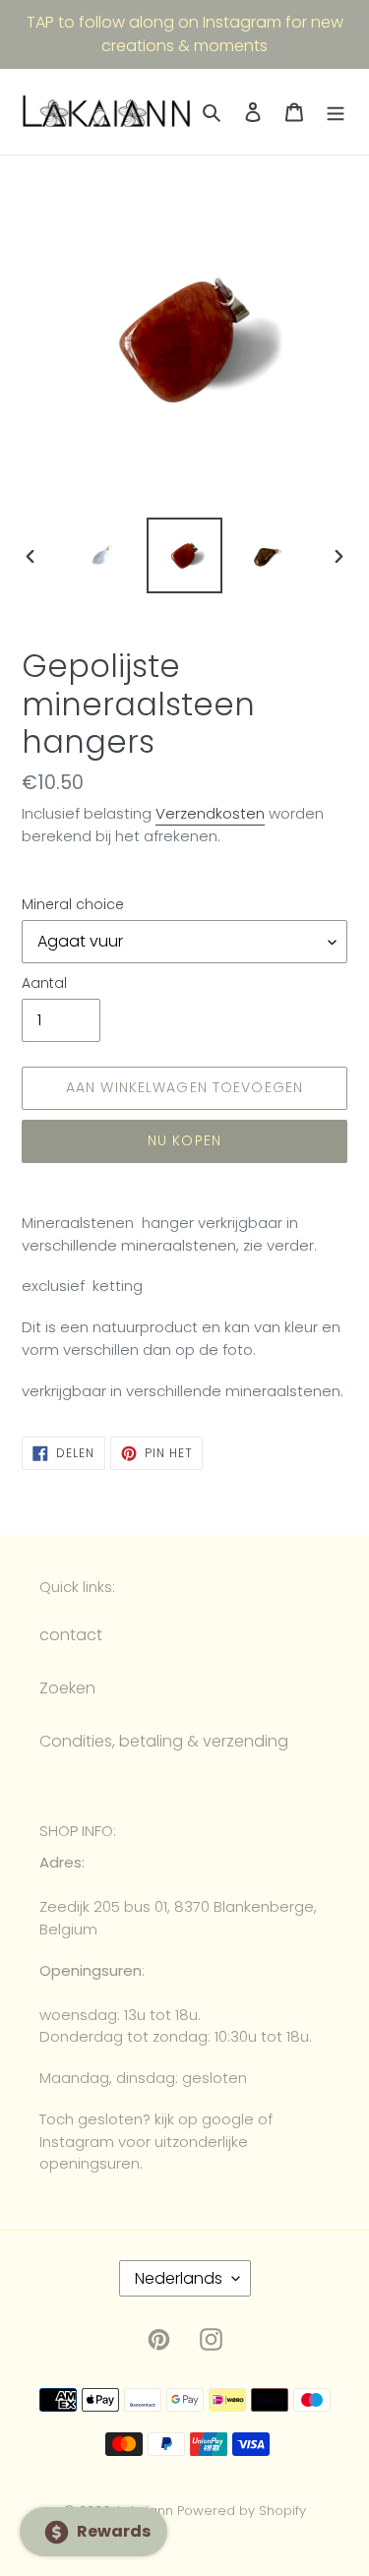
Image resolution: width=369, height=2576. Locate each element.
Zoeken (67, 1688)
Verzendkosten (210, 813)
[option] (104, 555)
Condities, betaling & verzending (164, 1741)
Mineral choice (73, 904)
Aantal (44, 983)
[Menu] (336, 112)
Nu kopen (184, 1140)
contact (71, 1635)
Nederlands (179, 2278)
